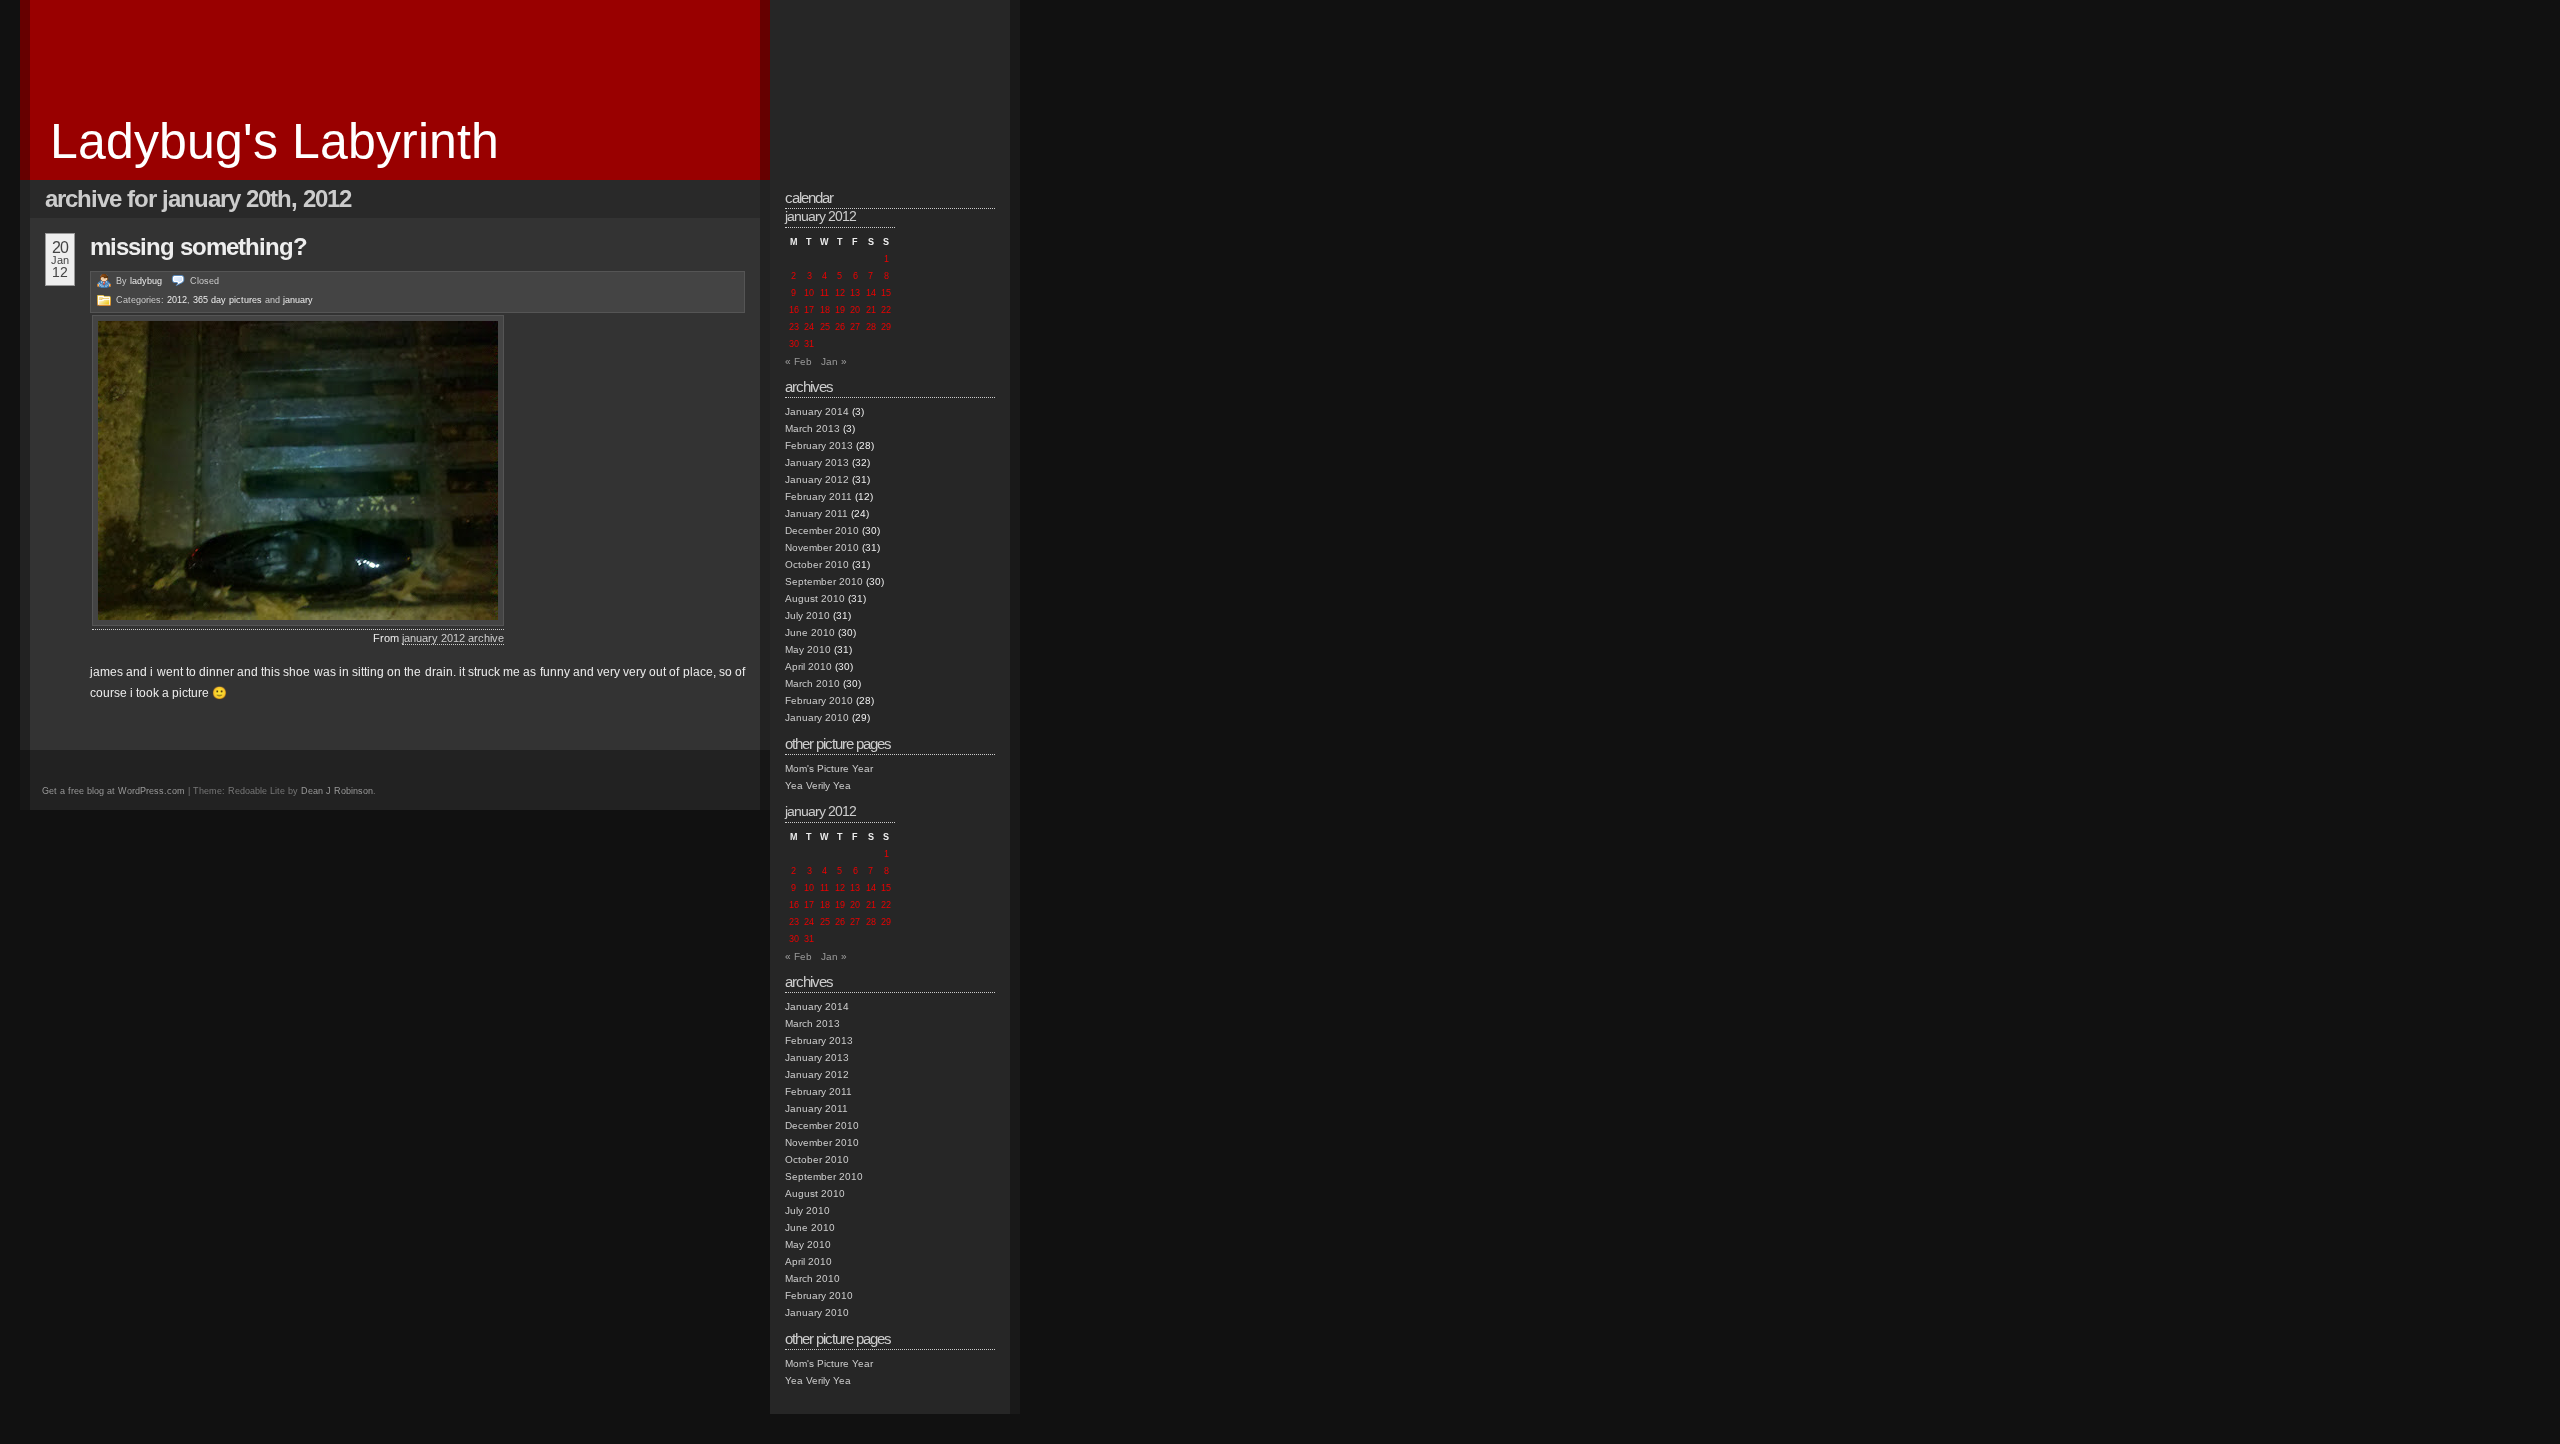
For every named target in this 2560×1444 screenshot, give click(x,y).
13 (855, 293)
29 (886, 327)
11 (824, 293)
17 (809, 310)
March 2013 (812, 428)
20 (855, 310)
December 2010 (822, 530)
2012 (177, 300)
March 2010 (812, 683)
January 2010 (817, 717)
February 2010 (819, 700)
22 (886, 310)
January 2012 (817, 479)
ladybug (146, 281)
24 (809, 327)
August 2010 (815, 598)
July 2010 (807, 615)
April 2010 (808, 666)
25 (825, 327)
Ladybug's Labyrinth (274, 141)
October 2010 (817, 564)
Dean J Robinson (337, 791)
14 (871, 293)
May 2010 (808, 649)
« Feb (798, 361)
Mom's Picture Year (829, 768)
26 (840, 327)
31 (809, 344)
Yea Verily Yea (818, 785)
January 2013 (817, 462)
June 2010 (810, 632)
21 (871, 310)
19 (840, 310)
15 (886, 293)
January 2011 (816, 513)
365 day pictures (227, 300)
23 (794, 327)
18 (825, 310)
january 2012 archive (453, 638)
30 (794, 344)
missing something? (198, 246)
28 (871, 327)
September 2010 (824, 581)
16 (794, 310)
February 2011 (818, 496)
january (298, 300)
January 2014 (817, 411)
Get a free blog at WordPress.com (113, 791)
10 (809, 293)
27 (855, 327)
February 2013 (819, 445)
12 (840, 293)
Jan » (834, 361)
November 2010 (822, 547)
